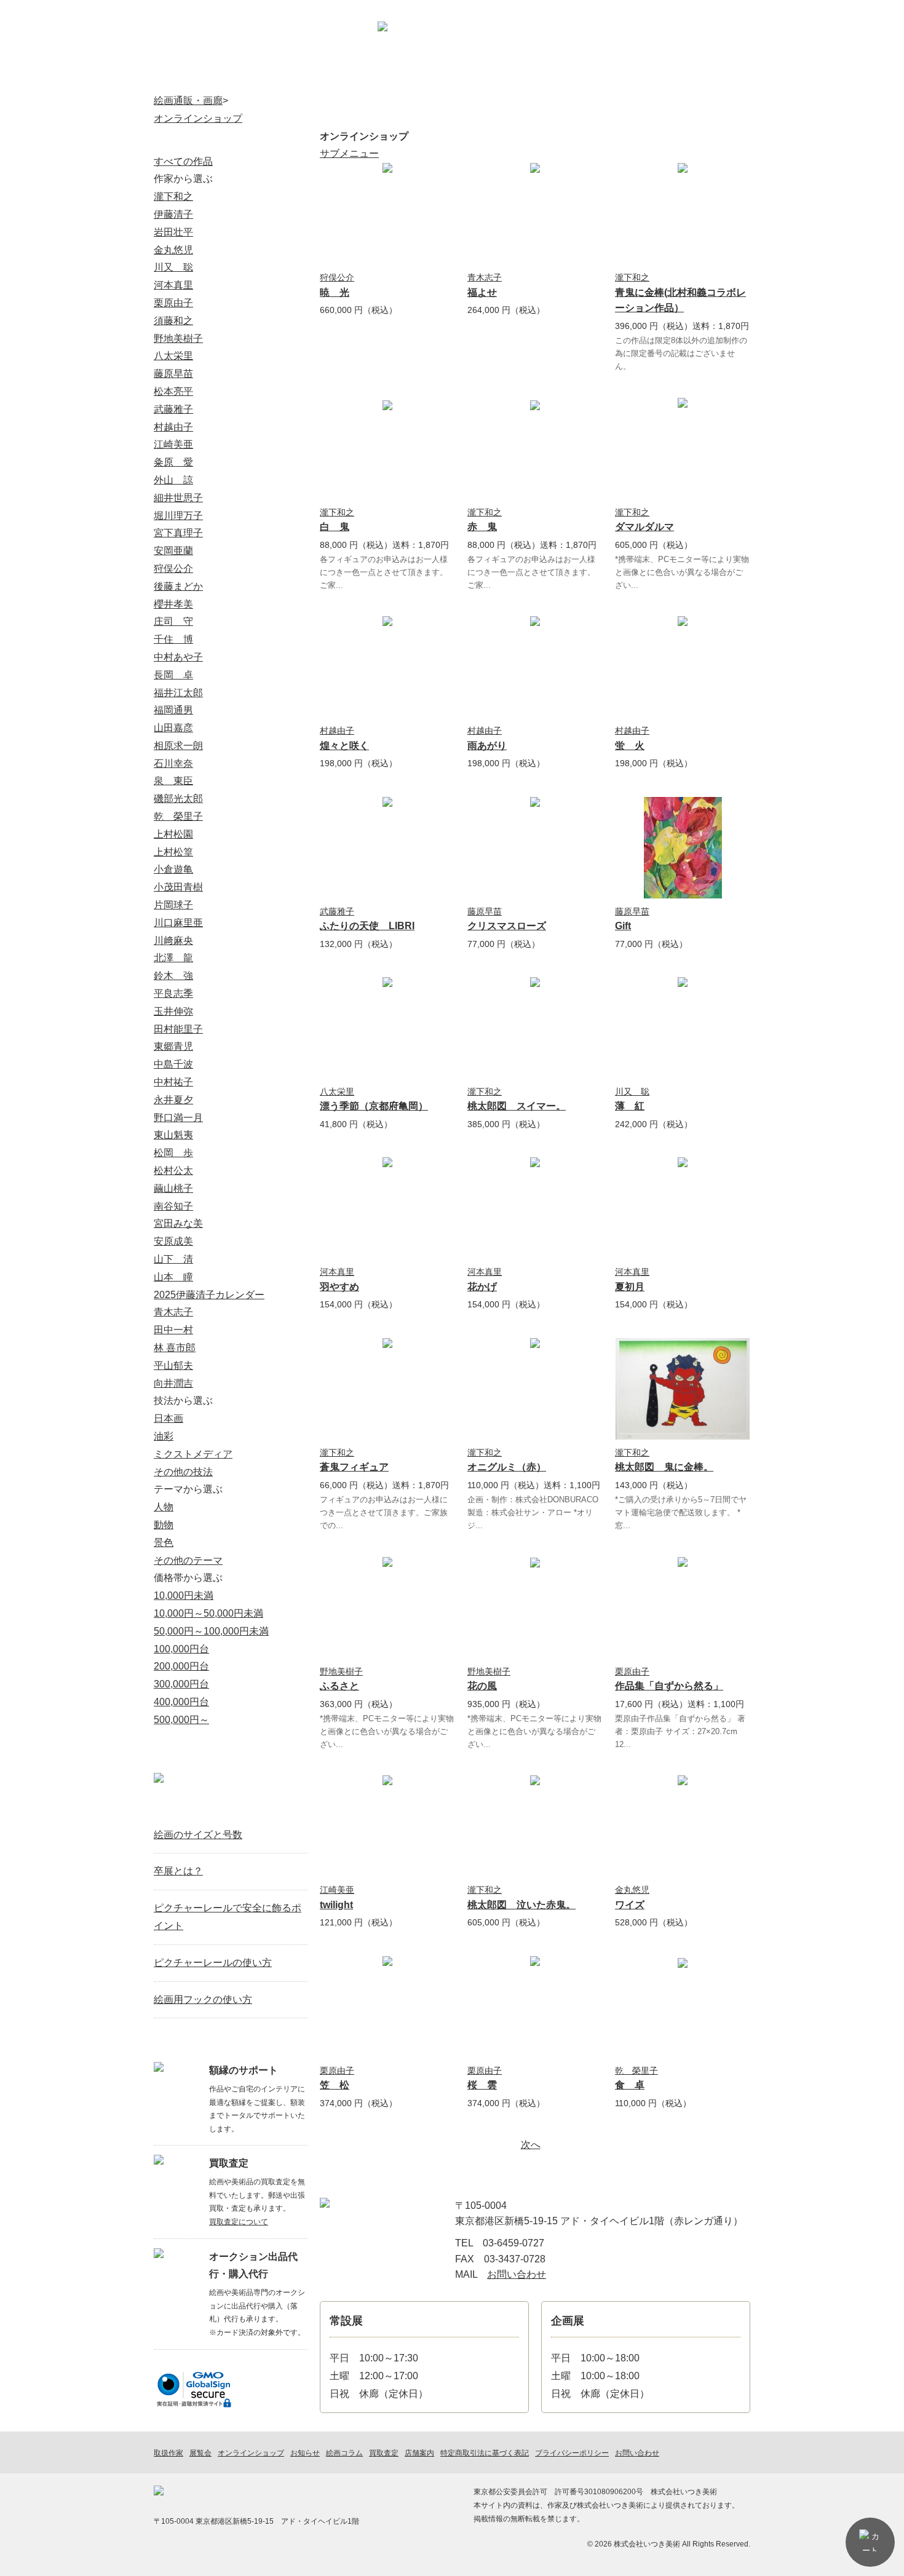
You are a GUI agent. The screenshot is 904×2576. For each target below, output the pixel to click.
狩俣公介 (337, 277)
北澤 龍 (173, 958)
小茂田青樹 (178, 887)
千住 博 (173, 639)
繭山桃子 (173, 1188)
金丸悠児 (632, 1890)
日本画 (169, 1418)
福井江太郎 (178, 693)
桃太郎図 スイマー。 (517, 1106)
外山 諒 (173, 480)
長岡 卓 (173, 675)
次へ (531, 2145)
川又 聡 (632, 1092)
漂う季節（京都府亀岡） (374, 1106)
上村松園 (173, 834)
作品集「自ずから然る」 (669, 1686)
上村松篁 (173, 852)
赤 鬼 (482, 527)
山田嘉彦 (173, 728)
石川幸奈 (173, 763)
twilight (336, 1905)
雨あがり (487, 746)
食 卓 (630, 2085)
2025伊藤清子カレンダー (209, 1295)
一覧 (293, 1806)
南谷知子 (173, 1206)
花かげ (482, 1287)
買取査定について (239, 2222)
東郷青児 (173, 1046)
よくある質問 (708, 77)
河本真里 (337, 1272)
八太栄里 (337, 1092)
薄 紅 (630, 1106)
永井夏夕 (173, 1100)
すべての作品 (183, 161)
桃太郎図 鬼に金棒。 (664, 1467)
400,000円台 (181, 1702)
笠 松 (335, 2085)
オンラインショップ (282, 77)
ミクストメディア (193, 1454)
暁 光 (335, 292)
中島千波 (173, 1064)
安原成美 (173, 1241)
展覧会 (367, 77)
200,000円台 (181, 1666)
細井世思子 (178, 498)
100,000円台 (181, 1649)
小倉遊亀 (173, 869)
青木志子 (485, 277)
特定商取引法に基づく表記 (485, 2453)
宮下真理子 (178, 533)
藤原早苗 (485, 911)
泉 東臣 (173, 781)
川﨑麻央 (173, 941)
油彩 (164, 1436)
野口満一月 (178, 1118)
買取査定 (453, 77)
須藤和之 (173, 321)
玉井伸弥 (173, 1011)
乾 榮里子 (636, 2071)
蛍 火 (630, 746)
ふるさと (339, 1686)
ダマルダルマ (644, 527)
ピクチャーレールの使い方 (213, 1963)
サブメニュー (349, 153)
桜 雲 (482, 2085)
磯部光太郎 (178, 799)
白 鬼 (335, 527)
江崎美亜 (337, 1890)
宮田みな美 (178, 1223)
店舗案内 (650, 46)
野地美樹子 (341, 1671)
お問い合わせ (717, 46)
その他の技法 (183, 1472)
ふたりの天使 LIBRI (367, 926)
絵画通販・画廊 (188, 101)
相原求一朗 (178, 746)
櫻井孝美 (173, 604)
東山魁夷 (173, 1135)
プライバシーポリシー (572, 2453)
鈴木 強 (173, 976)
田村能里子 (178, 1029)
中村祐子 (173, 1082)
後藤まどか (178, 586)
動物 (164, 1525)
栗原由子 (632, 1671)
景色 (164, 1543)
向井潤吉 (173, 1383)
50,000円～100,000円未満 (211, 1631)
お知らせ (538, 77)
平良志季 (173, 993)
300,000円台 (181, 1684)
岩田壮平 (173, 232)
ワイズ (630, 1905)
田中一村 (173, 1330)
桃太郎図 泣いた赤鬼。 (521, 1905)
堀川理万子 (178, 516)
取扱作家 (196, 77)
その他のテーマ (188, 1560)
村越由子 (337, 731)
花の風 (482, 1686)
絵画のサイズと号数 (198, 1835)
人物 (164, 1507)
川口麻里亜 (178, 923)
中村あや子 (178, 657)
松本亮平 (173, 391)
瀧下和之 (632, 277)
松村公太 (173, 1171)
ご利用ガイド (586, 46)
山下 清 (173, 1259)
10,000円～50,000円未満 (208, 1613)
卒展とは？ (178, 1871)
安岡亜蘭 (173, 551)
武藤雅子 (337, 911)
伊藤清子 (173, 214)
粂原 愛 (173, 462)
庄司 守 (173, 621)
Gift (623, 926)
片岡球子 (173, 905)
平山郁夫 (173, 1365)
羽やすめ (339, 1287)
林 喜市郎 (175, 1348)
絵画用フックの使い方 (203, 1999)
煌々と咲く (344, 746)
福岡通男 (173, 710)
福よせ (482, 292)
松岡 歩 (173, 1153)
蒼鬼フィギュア (354, 1467)
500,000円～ (181, 1720)
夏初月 (630, 1287)
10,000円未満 (184, 1595)
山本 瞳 (173, 1277)
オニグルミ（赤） (507, 1467)
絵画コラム (624, 77)
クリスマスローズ (507, 926)
